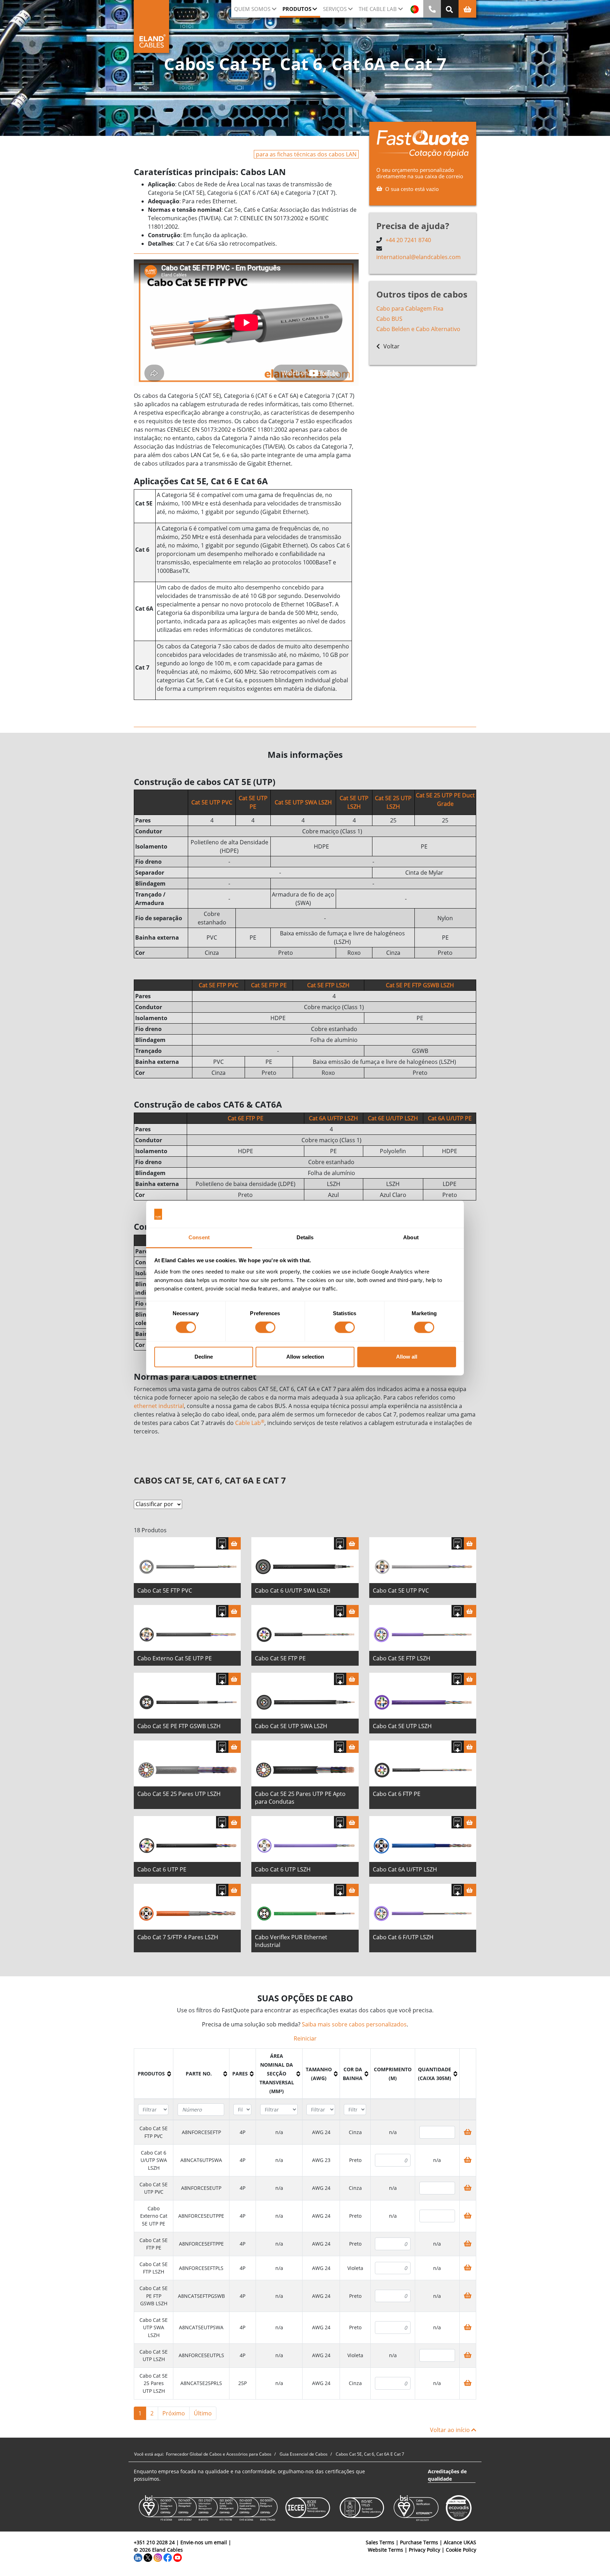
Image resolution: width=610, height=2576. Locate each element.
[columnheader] (154, 2074)
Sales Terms (380, 2542)
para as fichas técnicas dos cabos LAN (306, 154)
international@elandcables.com (418, 257)
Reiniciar (305, 2038)
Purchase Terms (419, 2542)
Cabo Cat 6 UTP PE (162, 1869)
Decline (204, 1357)
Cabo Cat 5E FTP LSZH (402, 1658)
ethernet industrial (159, 1406)
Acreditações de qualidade (447, 2475)
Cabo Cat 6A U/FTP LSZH (405, 1869)
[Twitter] (148, 2557)
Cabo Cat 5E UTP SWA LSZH (291, 1726)
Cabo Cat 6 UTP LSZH (283, 1869)
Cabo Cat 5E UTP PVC (401, 1590)
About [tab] (411, 1237)
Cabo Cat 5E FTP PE (280, 1658)
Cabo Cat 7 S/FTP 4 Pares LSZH (178, 1937)
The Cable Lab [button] (378, 9)
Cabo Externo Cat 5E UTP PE (175, 1658)
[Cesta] (235, 1543)
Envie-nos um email (204, 2542)
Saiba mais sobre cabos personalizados (354, 2024)
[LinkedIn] (138, 2557)
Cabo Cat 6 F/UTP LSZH (403, 1937)
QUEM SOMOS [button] (252, 9)
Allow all (407, 1357)
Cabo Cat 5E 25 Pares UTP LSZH (179, 1794)
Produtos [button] (297, 9)
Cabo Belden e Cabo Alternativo (418, 329)
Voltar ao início (451, 2430)
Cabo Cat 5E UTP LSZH (402, 1726)
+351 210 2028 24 (154, 2542)
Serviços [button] (335, 9)
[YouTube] (178, 2557)
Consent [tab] (199, 1237)
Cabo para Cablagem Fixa (410, 308)
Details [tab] (305, 1237)
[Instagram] (158, 2557)
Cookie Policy (461, 2550)
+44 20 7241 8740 (408, 240)
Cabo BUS (389, 319)
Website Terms (385, 2550)
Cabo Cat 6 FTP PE (397, 1794)
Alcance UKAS (460, 2542)
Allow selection (305, 1357)
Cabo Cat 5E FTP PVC (165, 1590)
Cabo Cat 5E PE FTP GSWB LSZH (179, 1726)
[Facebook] (168, 2557)
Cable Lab (250, 1423)
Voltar (391, 346)
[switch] (265, 1328)
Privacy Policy (424, 2550)
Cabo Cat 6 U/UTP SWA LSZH (293, 1590)
